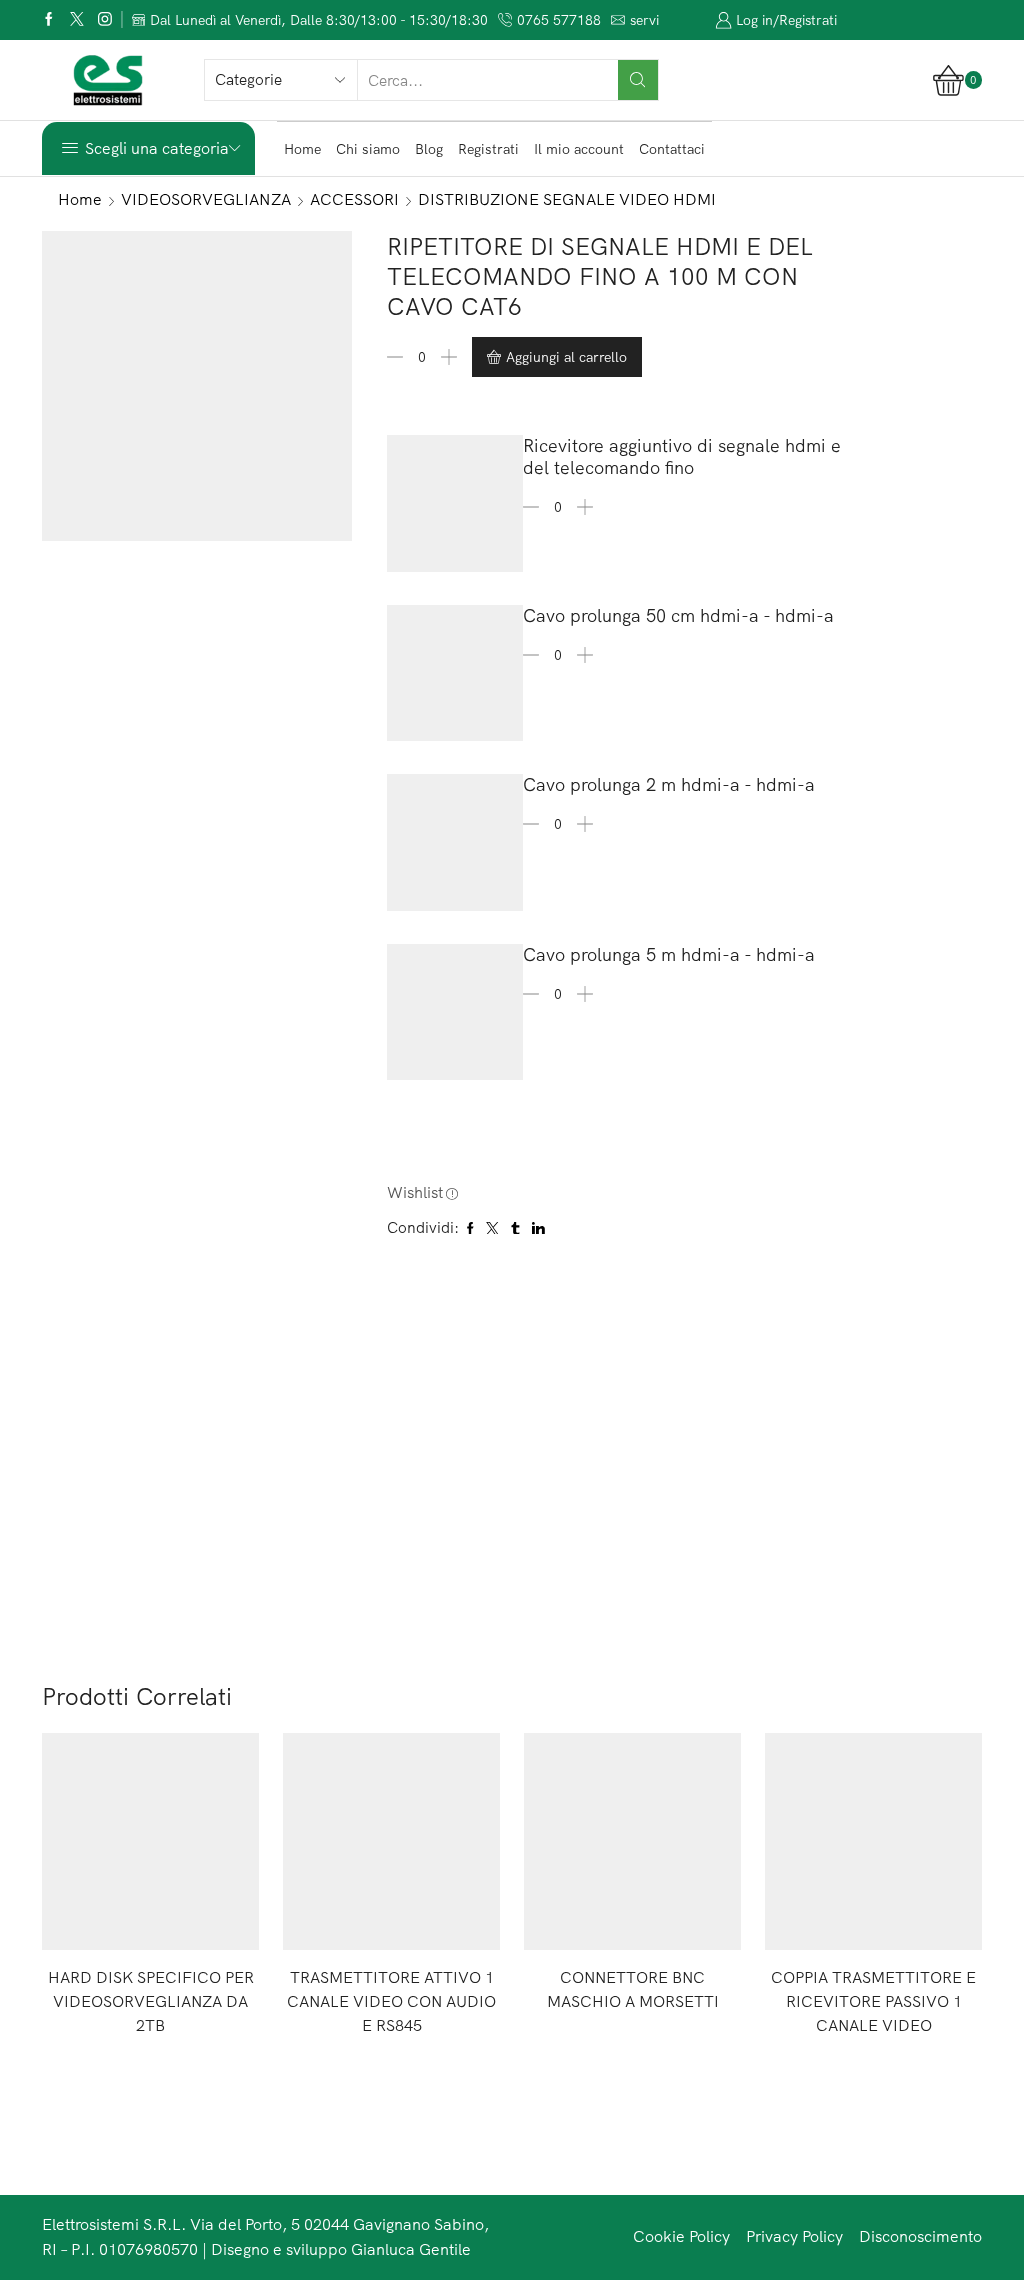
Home (302, 149)
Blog (429, 149)
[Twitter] (77, 20)
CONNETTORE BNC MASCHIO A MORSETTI (633, 1989)
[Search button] (638, 80)
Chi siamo (368, 149)
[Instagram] (105, 20)
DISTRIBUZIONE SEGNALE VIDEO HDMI (567, 199)
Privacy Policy (794, 2236)
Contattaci (672, 149)
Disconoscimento (920, 2236)
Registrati (488, 149)
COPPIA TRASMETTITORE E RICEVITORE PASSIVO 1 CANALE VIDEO (873, 2001)
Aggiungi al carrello (566, 357)
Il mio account (579, 149)
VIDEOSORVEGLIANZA (206, 199)
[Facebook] (49, 20)
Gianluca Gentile (411, 2249)
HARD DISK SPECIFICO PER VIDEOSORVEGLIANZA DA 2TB (151, 2001)
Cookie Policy (681, 2236)
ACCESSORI (354, 199)
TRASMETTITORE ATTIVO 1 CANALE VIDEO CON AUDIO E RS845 (391, 2001)
